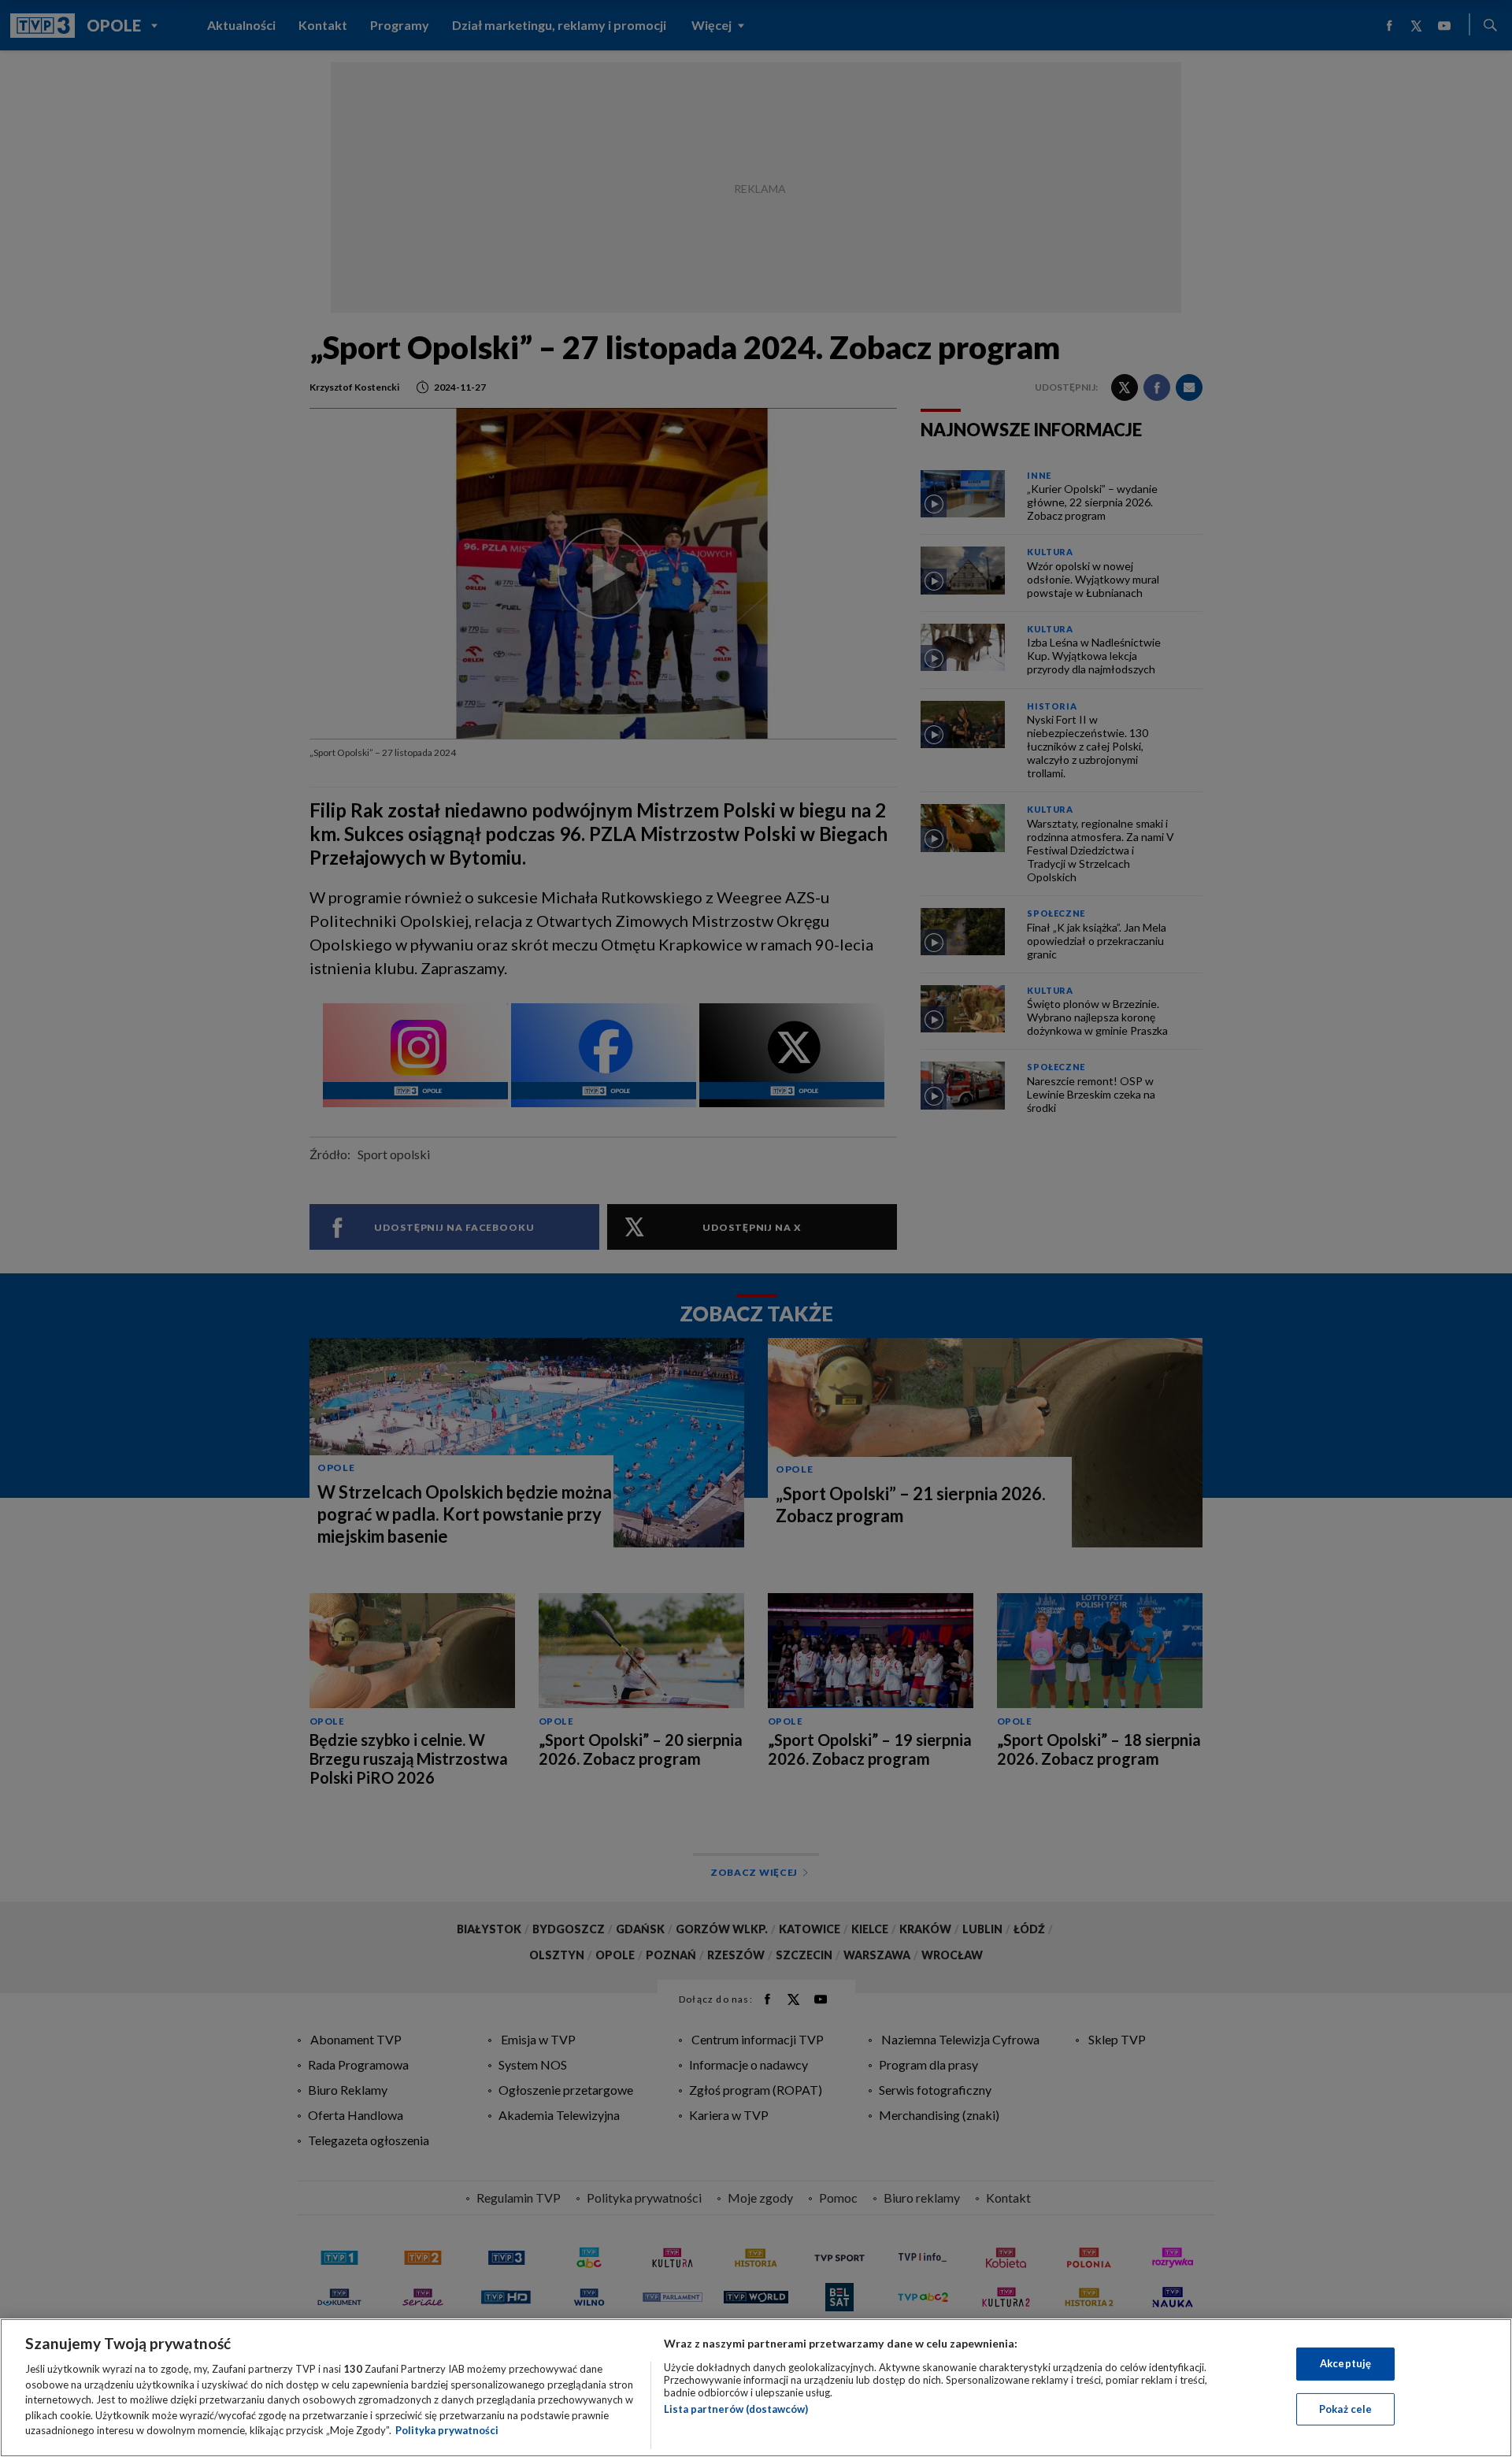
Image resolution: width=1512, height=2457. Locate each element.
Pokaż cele (1345, 2409)
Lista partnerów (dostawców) (736, 2409)
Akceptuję (1345, 2363)
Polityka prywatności (447, 2430)
